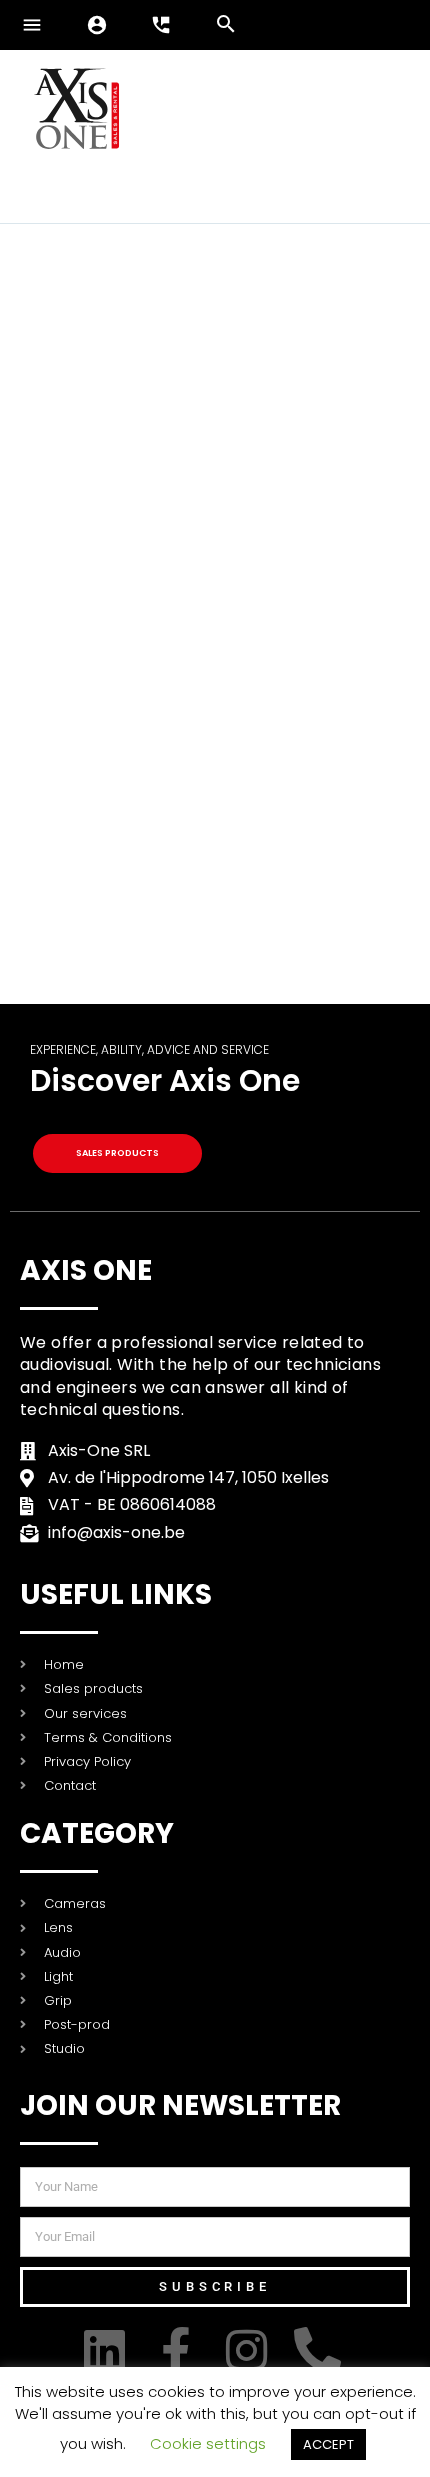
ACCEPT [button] (328, 2444)
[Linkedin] (108, 2350)
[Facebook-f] (179, 2350)
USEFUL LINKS (116, 1594)
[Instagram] (250, 2350)
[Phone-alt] (321, 2350)
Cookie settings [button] (208, 2443)
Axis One (86, 1270)
